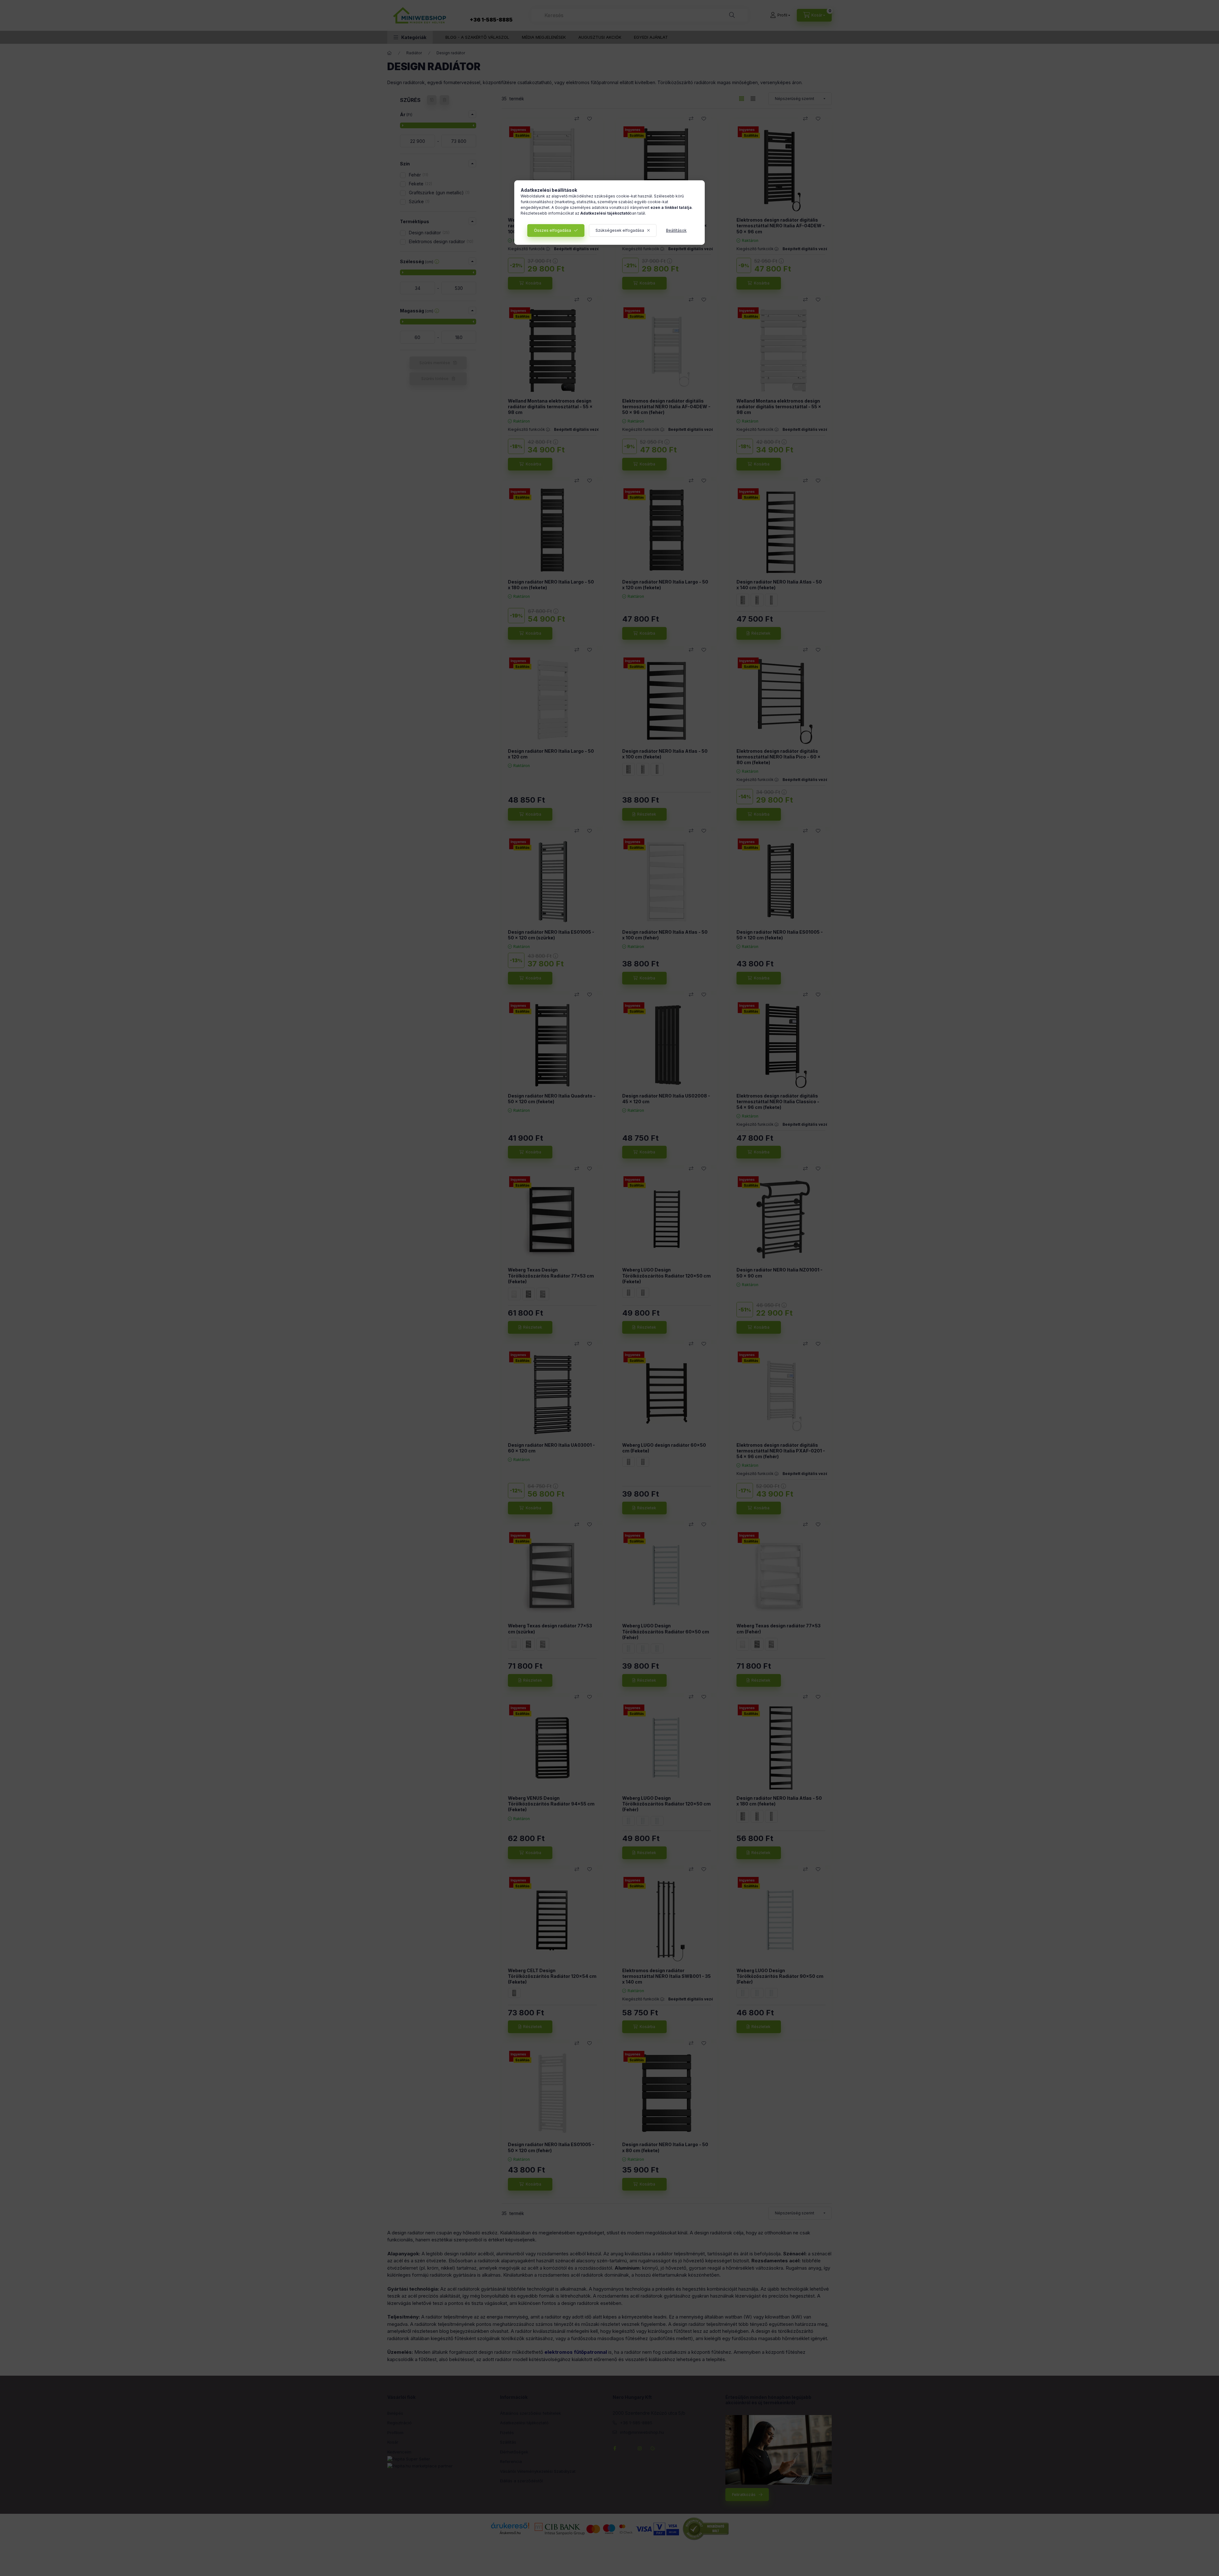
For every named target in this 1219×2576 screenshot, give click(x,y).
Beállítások (676, 230)
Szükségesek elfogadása (620, 230)
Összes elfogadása (553, 230)
